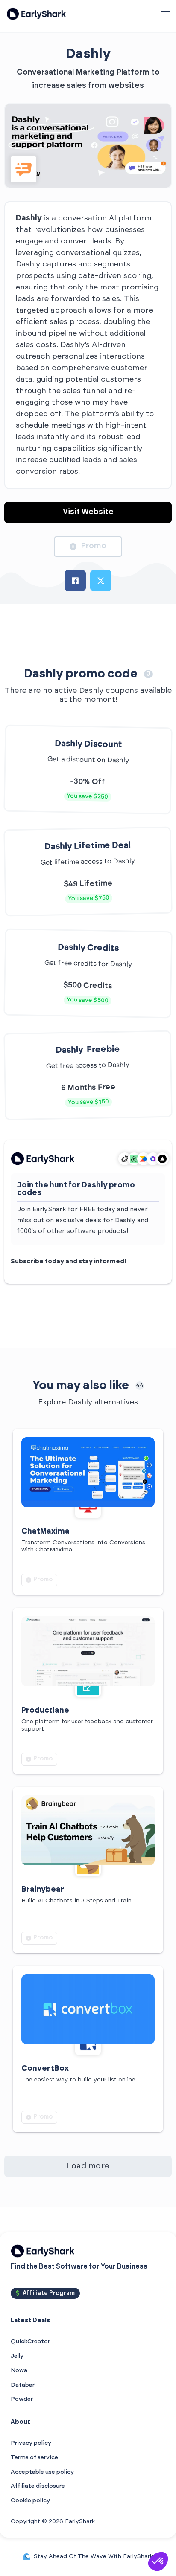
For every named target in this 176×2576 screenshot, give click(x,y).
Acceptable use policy (42, 2472)
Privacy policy (31, 2443)
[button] (158, 2562)
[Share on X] (101, 581)
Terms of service (34, 2457)
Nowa (19, 2370)
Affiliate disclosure (38, 2486)
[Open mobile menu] (165, 14)
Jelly (17, 2356)
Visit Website (88, 512)
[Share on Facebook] (75, 581)
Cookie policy (30, 2501)
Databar (23, 2385)
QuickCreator (30, 2342)
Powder (22, 2399)
